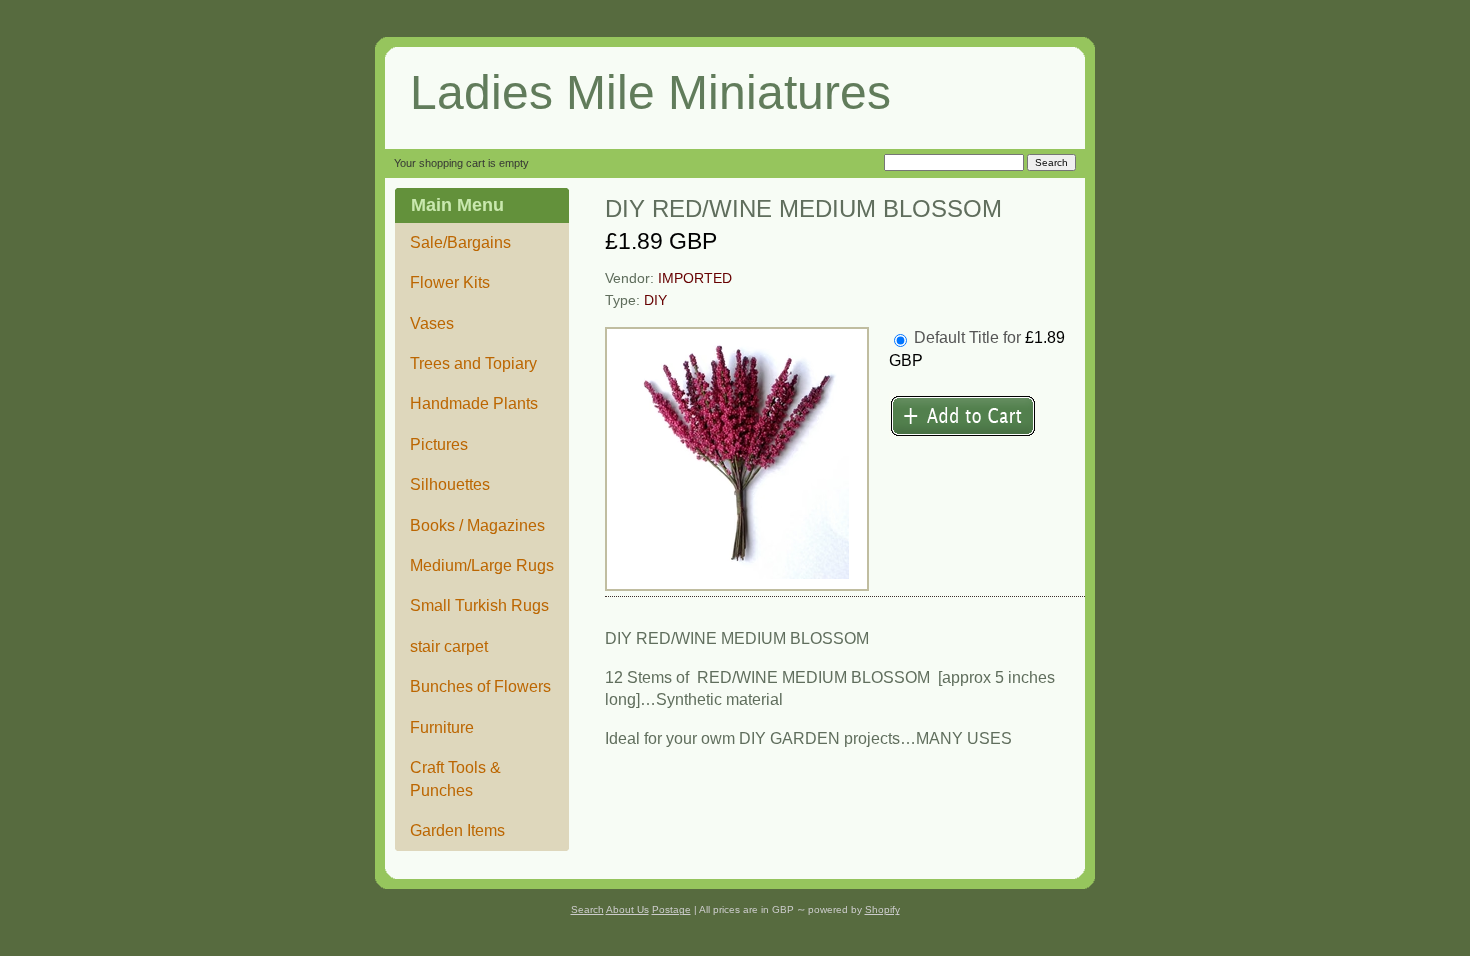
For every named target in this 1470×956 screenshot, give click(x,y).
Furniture (442, 727)
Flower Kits (450, 282)
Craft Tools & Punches (455, 778)
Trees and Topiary (473, 363)
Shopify (882, 909)
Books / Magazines (477, 525)
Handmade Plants (474, 403)
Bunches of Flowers (480, 686)
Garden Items (457, 830)
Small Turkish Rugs (479, 605)
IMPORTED (695, 278)
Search (587, 909)
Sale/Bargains (460, 242)
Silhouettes (450, 484)
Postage (671, 909)
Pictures (439, 444)
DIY (655, 300)
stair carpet (449, 646)
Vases (432, 323)
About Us (627, 909)
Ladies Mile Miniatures (650, 92)
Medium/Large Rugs (482, 565)
